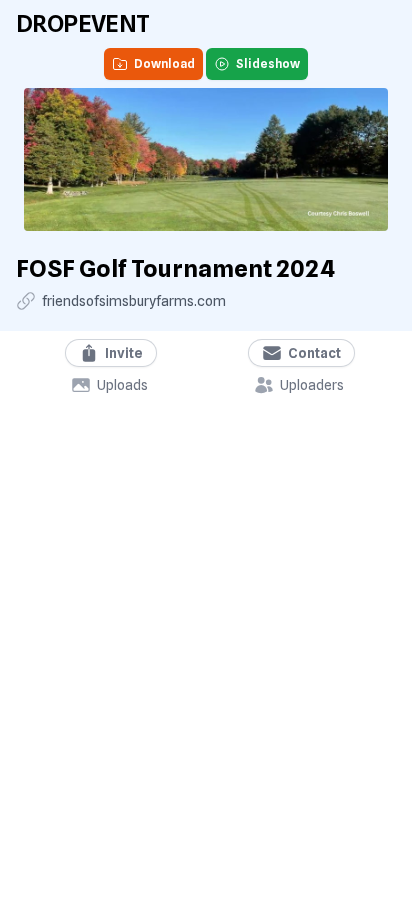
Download (164, 63)
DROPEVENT (83, 23)
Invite (124, 353)
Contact (314, 353)
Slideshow (268, 63)
